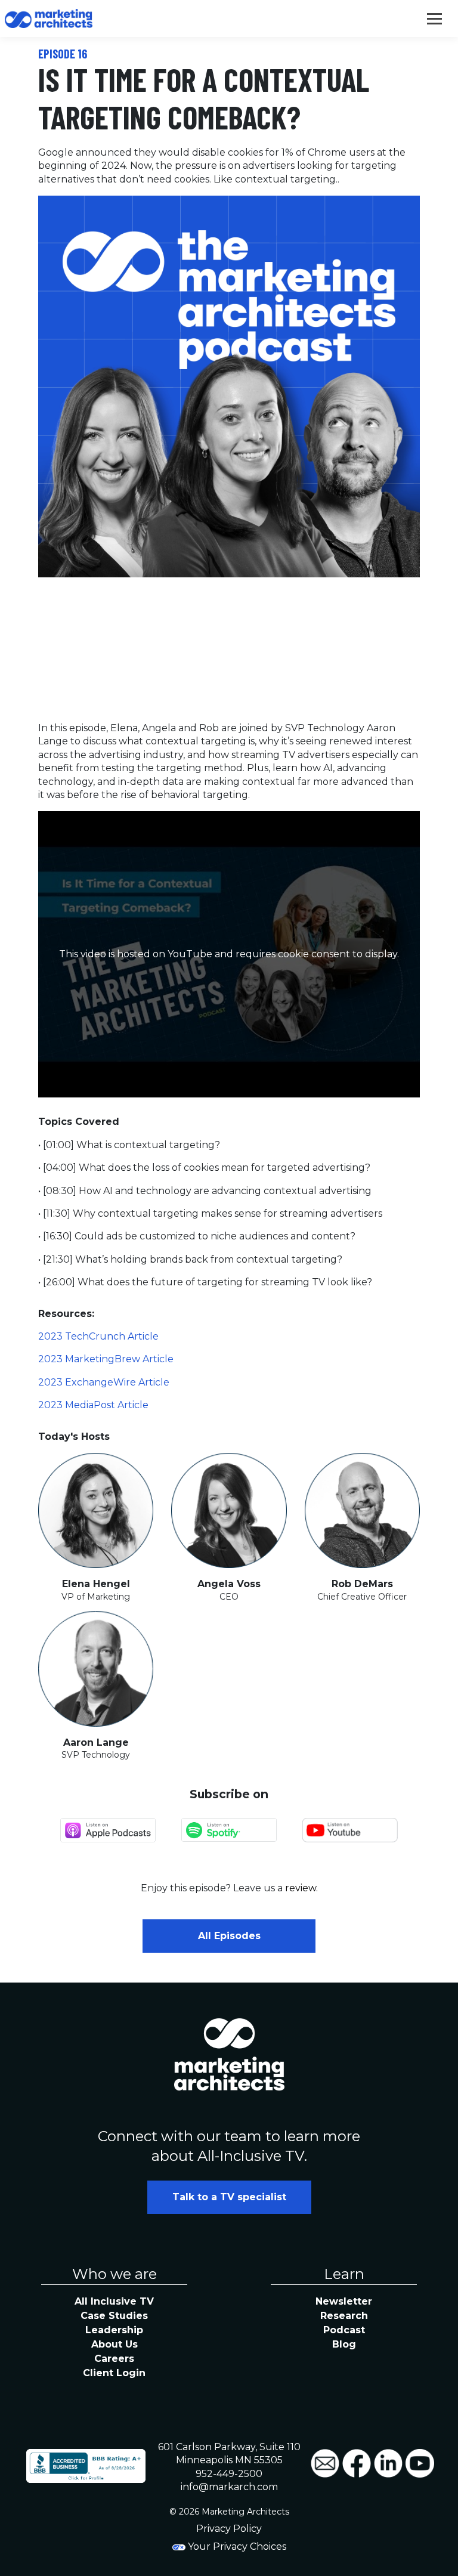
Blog (344, 2344)
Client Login (114, 2373)
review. (301, 1888)
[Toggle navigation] (434, 18)
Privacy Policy (229, 2529)
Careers (114, 2359)
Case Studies (114, 2316)
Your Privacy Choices (236, 2546)
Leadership (114, 2330)
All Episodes (229, 1936)
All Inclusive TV (114, 2301)
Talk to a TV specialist (229, 2197)
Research (344, 2316)
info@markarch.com (229, 2487)
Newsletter (344, 2301)
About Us (114, 2344)
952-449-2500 (229, 2474)
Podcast (344, 2330)
